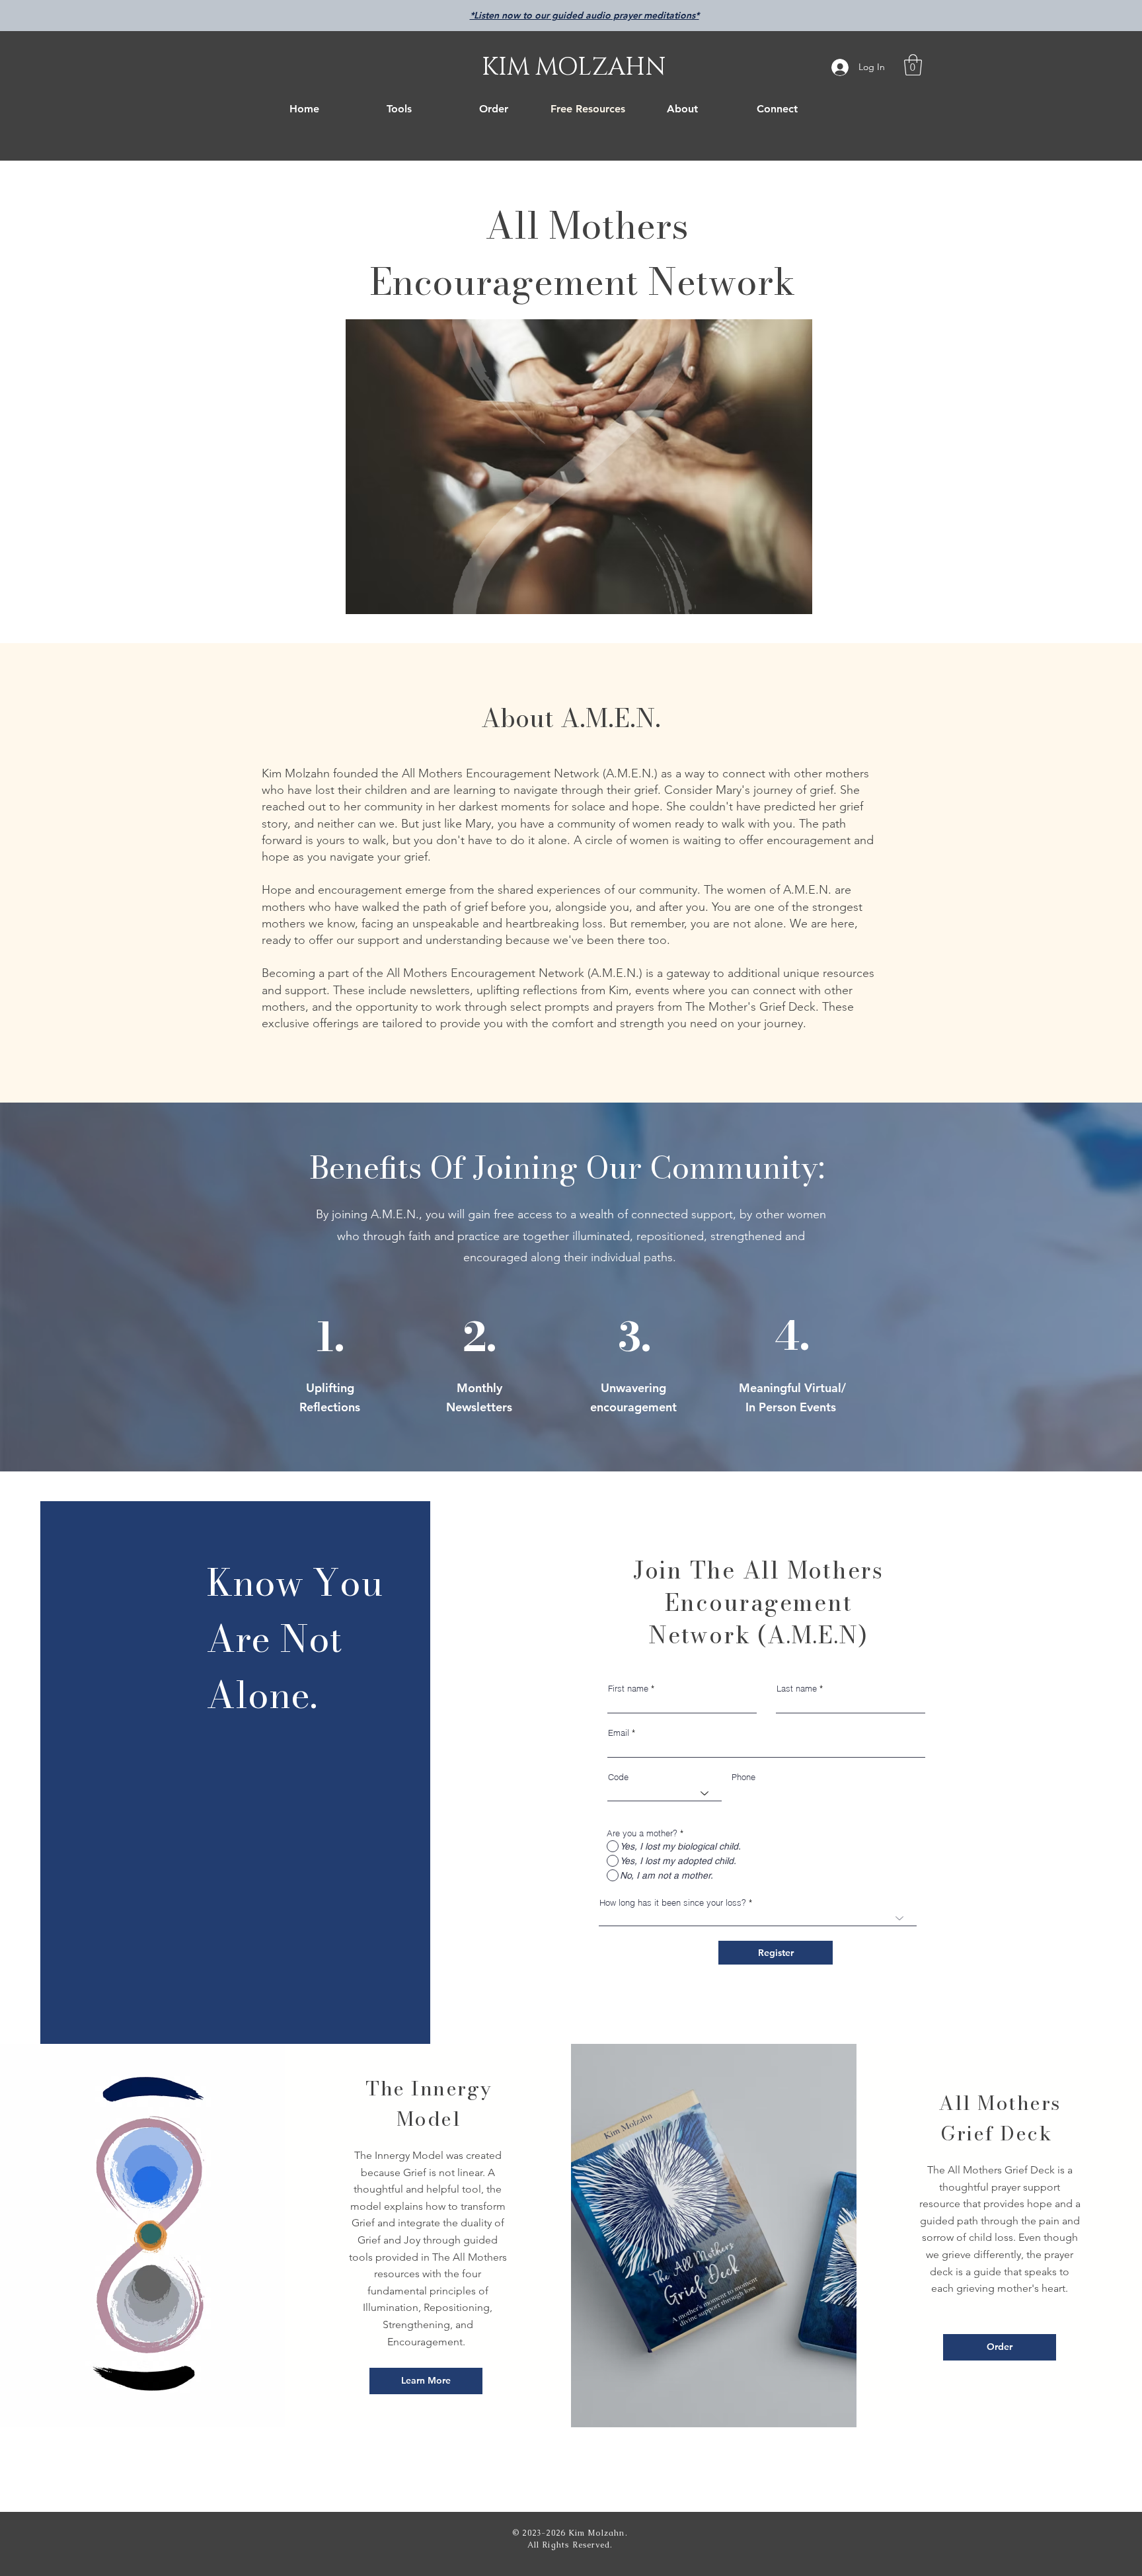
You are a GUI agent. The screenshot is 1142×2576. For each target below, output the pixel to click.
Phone (743, 1777)
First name (628, 1689)
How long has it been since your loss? (673, 1903)
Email (619, 1733)
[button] (913, 65)
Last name (797, 1689)
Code (618, 1777)
